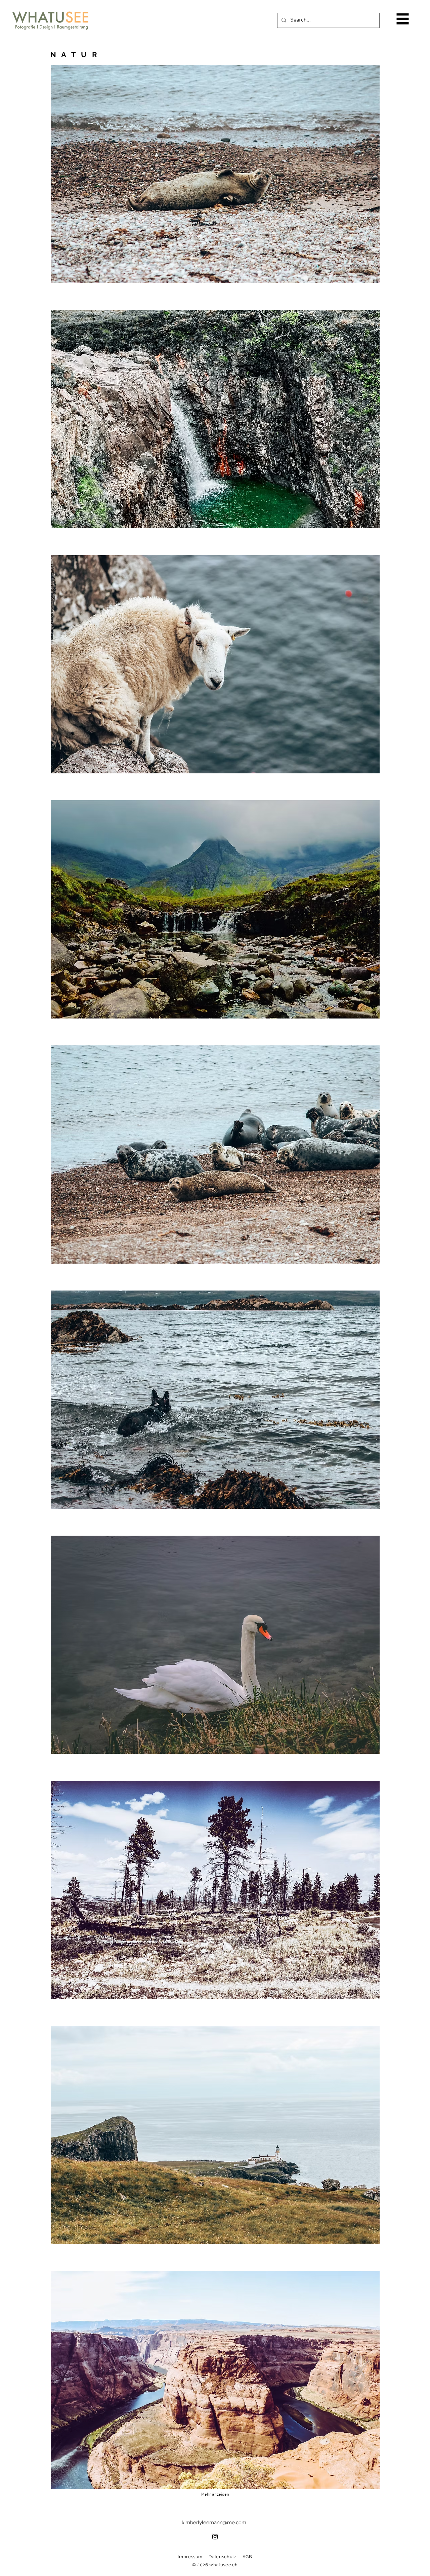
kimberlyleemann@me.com (214, 2523)
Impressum (190, 2557)
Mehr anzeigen (215, 2495)
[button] (403, 19)
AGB (247, 2557)
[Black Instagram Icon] (215, 2537)
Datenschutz (222, 2557)
